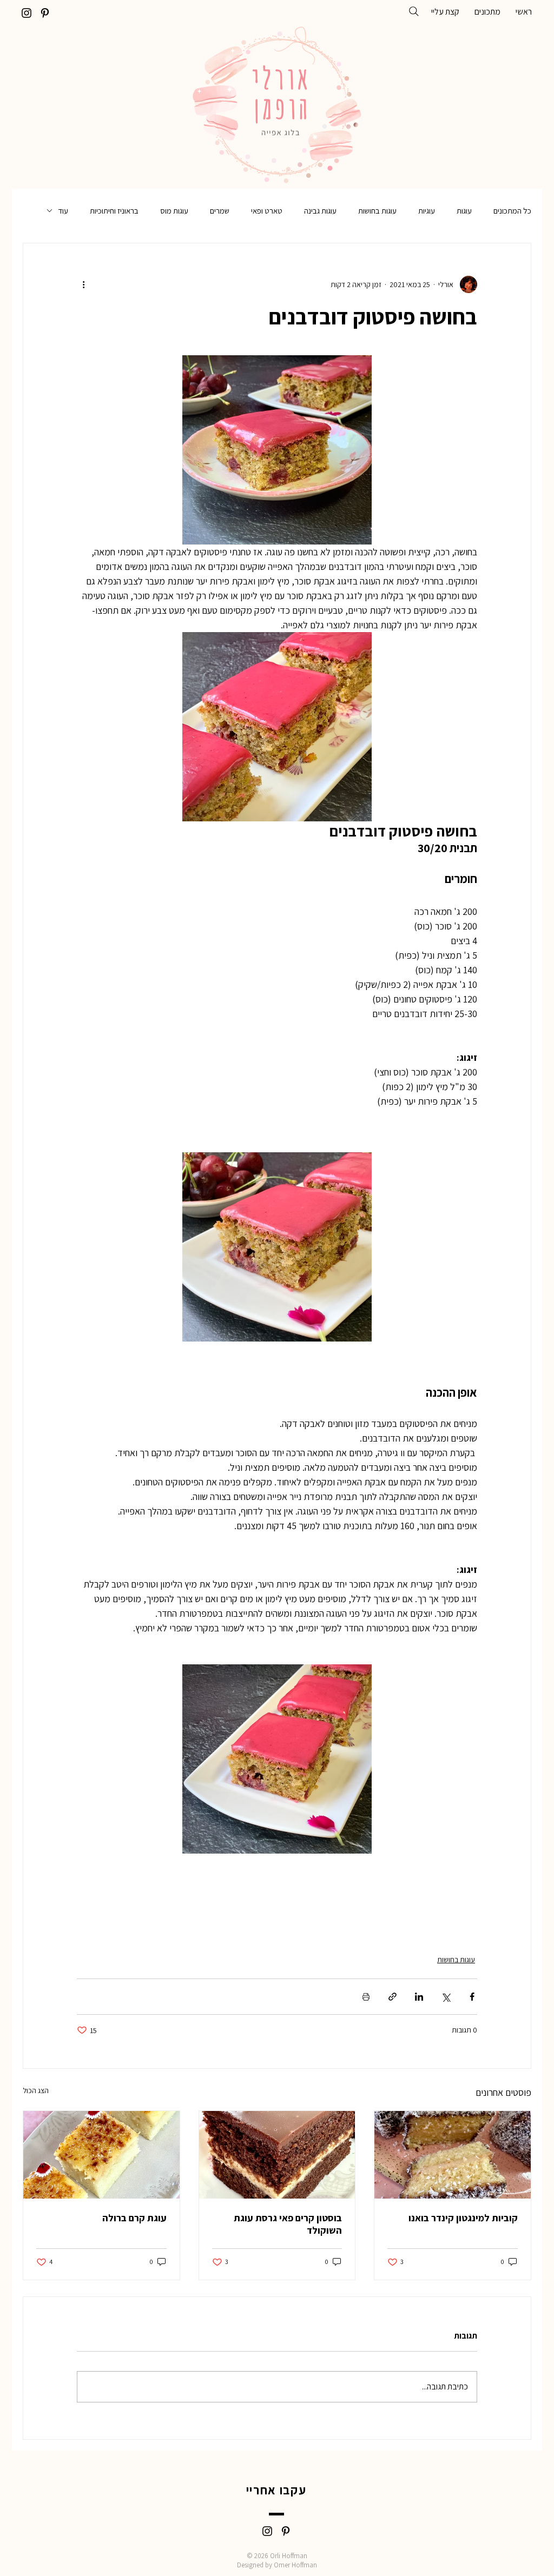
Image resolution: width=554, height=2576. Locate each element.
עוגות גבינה (320, 211)
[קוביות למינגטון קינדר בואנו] (453, 2155)
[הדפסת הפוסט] (366, 1997)
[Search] (414, 11)
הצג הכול (36, 2090)
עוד (63, 211)
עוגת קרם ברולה (134, 2218)
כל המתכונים (512, 211)
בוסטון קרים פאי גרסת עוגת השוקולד (288, 2224)
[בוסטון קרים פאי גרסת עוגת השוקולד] (277, 2155)
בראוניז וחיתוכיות (114, 211)
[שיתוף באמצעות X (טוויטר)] (446, 1997)
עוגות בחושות (377, 211)
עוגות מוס (174, 211)
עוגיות (427, 211)
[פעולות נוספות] (83, 284)
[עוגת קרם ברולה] (101, 2155)
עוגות (464, 211)
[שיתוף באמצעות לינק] (393, 1997)
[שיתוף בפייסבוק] (472, 1997)
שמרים (220, 211)
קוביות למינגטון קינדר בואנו (463, 2218)
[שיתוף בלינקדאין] (419, 1997)
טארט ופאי (267, 211)
